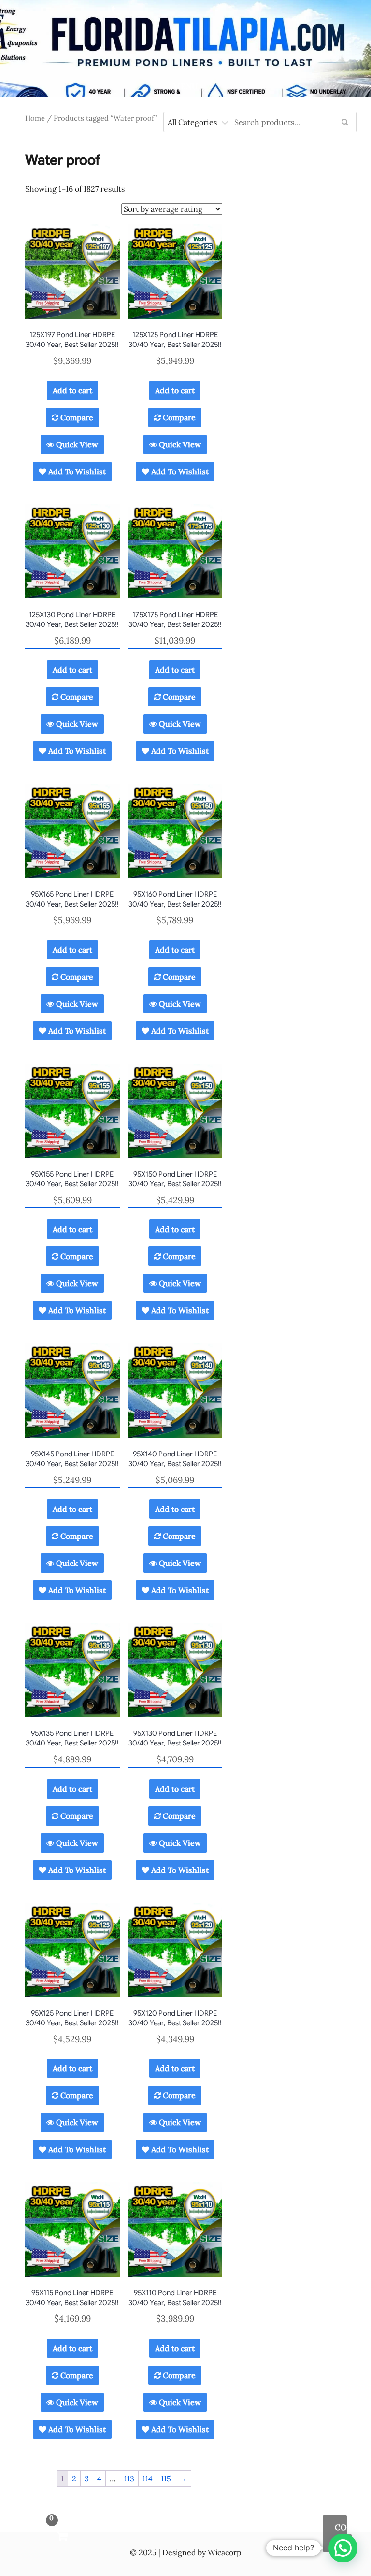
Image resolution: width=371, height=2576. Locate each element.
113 (129, 2479)
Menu (185, 86)
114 (148, 2479)
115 (166, 2479)
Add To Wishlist (76, 471)
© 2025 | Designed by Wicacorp (185, 2552)
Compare (76, 417)
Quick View (76, 444)
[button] (335, 2534)
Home (35, 118)
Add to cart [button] (72, 390)
